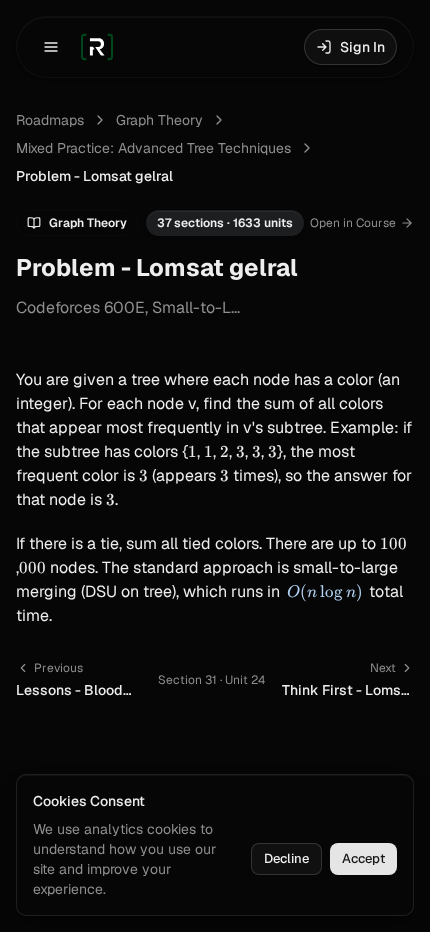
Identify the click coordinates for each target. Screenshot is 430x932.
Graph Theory (159, 120)
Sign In (362, 47)
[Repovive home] (97, 47)
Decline (286, 858)
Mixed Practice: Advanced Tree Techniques (153, 148)
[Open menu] (51, 47)
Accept (363, 858)
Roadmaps (50, 120)
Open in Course (353, 223)
